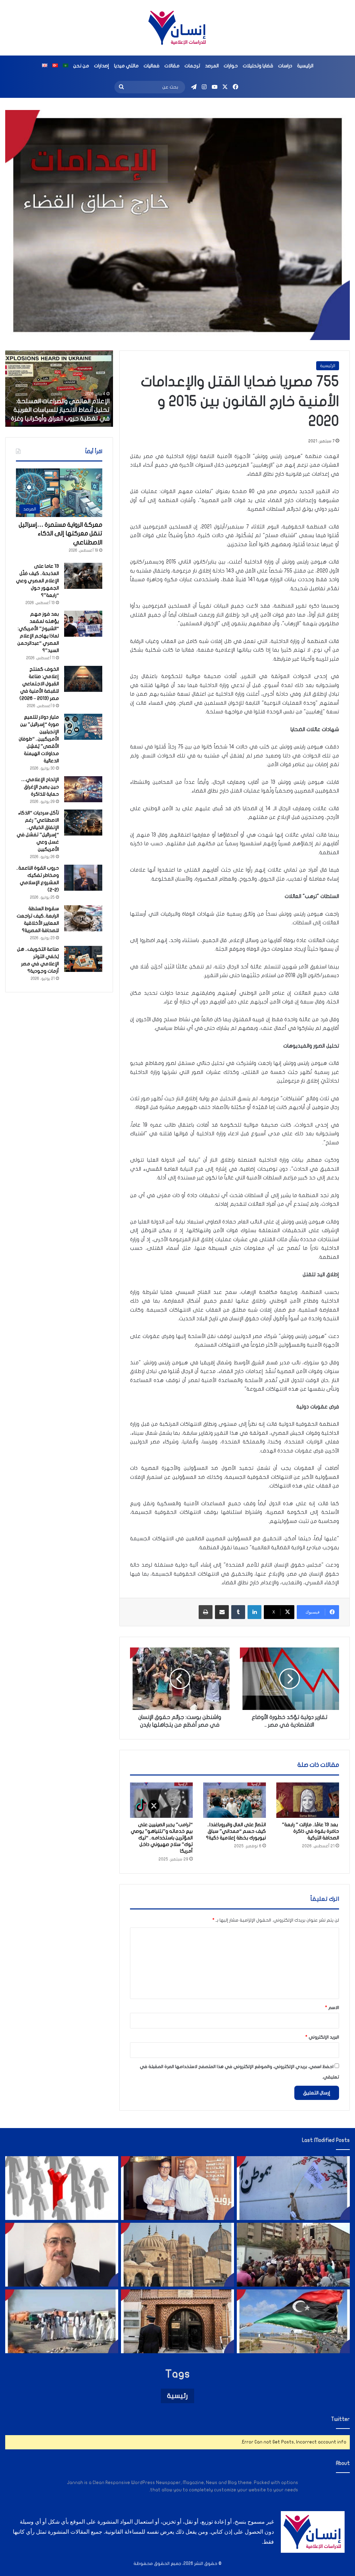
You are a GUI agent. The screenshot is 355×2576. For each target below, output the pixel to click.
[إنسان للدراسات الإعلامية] (177, 28)
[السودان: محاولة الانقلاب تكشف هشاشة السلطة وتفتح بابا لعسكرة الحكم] (62, 2321)
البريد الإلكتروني (322, 2037)
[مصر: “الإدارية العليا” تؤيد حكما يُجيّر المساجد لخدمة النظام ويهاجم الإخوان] (177, 2255)
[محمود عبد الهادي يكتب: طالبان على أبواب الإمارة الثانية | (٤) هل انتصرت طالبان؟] (62, 2255)
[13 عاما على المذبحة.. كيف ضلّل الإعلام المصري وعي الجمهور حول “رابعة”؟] (83, 576)
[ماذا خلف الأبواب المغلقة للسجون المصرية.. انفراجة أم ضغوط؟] (177, 2321)
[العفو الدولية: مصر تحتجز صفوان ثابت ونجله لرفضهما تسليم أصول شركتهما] (177, 2188)
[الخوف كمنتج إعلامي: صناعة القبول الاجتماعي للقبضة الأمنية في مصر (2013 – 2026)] (83, 679)
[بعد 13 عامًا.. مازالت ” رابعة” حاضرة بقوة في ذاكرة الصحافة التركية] (308, 1800)
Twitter (340, 2419)
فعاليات (151, 66)
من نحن (81, 66)
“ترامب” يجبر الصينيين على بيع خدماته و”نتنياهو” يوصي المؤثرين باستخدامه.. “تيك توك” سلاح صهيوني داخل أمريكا (162, 1838)
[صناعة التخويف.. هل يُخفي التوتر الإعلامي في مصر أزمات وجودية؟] (83, 959)
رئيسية (177, 2396)
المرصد (212, 66)
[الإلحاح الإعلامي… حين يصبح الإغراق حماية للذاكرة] (83, 789)
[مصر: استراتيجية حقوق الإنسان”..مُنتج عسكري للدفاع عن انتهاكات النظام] (293, 2255)
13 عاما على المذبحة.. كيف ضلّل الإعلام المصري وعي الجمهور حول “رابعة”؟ (37, 581)
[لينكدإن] (254, 1612)
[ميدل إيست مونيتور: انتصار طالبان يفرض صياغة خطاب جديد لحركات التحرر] (293, 2188)
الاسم (332, 2008)
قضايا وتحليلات (258, 66)
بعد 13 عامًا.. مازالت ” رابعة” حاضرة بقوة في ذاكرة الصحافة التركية (310, 1831)
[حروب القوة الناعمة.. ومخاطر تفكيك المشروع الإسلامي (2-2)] (83, 878)
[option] (54, 389)
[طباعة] (206, 1612)
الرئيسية (305, 66)
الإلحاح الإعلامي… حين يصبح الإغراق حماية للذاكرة (40, 787)
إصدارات (102, 66)
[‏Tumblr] (238, 1612)
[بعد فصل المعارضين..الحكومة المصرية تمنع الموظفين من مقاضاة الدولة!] (62, 2188)
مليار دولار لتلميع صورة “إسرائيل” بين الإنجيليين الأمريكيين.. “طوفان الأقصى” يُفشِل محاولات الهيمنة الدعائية (39, 739)
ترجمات (192, 66)
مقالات (172, 66)
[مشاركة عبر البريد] (222, 1612)
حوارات (231, 66)
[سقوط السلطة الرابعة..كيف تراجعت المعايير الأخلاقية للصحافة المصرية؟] (83, 918)
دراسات (285, 66)
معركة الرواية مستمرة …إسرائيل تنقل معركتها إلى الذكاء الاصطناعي (60, 533)
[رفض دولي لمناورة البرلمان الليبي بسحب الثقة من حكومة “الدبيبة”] (293, 2321)
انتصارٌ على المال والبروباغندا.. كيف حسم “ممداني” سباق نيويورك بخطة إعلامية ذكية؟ (236, 1831)
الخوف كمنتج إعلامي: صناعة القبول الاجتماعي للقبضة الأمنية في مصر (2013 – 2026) (39, 684)
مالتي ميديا (126, 66)
